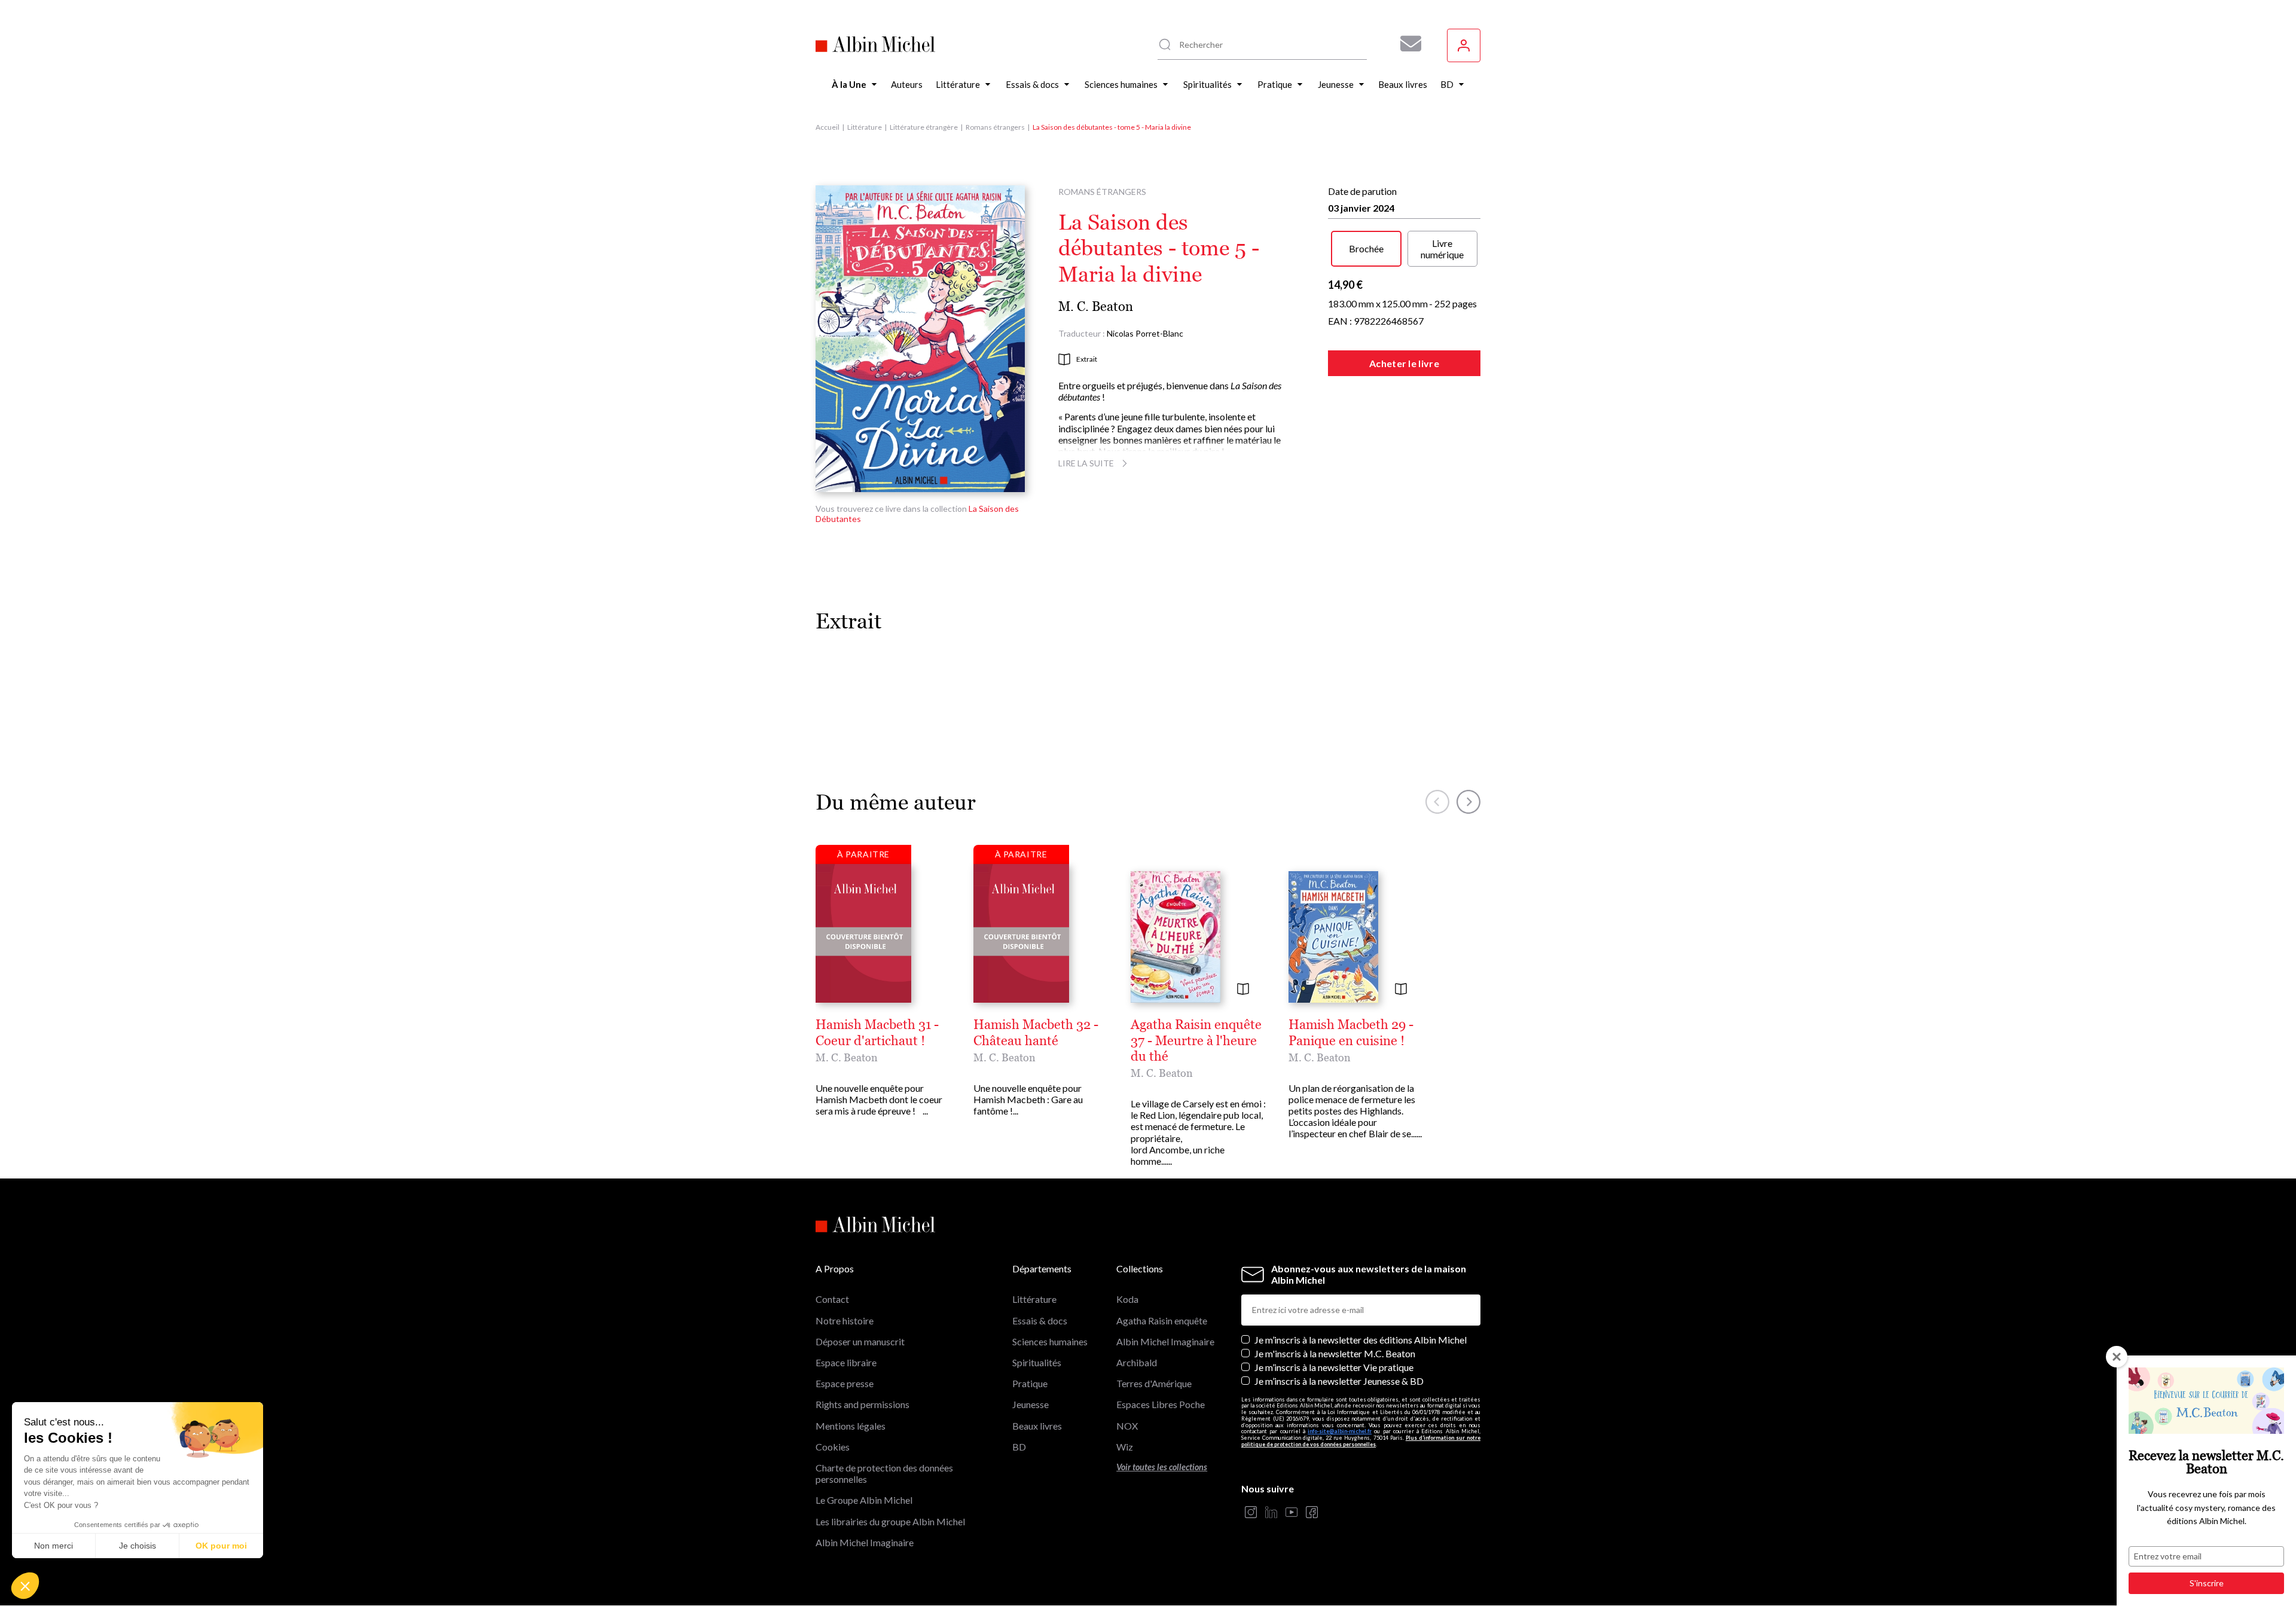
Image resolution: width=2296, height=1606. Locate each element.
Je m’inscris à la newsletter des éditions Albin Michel (1361, 1340)
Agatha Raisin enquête (1162, 1320)
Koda (1127, 1299)
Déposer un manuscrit (860, 1341)
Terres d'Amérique (1154, 1383)
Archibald (1137, 1362)
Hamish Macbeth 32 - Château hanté (1036, 1033)
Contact (832, 1299)
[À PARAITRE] (863, 933)
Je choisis (138, 1546)
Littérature (865, 127)
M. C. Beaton (1096, 306)
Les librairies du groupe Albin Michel (890, 1521)
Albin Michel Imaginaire (865, 1542)
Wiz (1125, 1447)
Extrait (1087, 359)
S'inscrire (2207, 1583)
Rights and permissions (862, 1404)
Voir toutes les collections (1162, 1467)
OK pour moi (221, 1546)
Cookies (833, 1447)
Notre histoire (845, 1320)
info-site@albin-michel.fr (1340, 1431)
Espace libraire (846, 1362)
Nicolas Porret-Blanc (1145, 333)
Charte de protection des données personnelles (884, 1473)
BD (1019, 1447)
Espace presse (845, 1383)
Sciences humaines (1050, 1341)
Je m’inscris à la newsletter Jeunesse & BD (1339, 1381)
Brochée (1366, 248)
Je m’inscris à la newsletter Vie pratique (1334, 1367)
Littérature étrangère (924, 127)
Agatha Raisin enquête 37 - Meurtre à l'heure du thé (1196, 1041)
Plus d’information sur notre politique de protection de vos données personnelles (1361, 1441)
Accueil (828, 127)
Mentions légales (851, 1426)
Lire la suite (1086, 463)
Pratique (1030, 1383)
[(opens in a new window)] (1251, 1513)
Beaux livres (1037, 1426)
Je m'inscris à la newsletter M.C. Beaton (1335, 1353)
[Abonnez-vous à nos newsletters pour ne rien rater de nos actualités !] (1406, 44)
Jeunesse (1031, 1404)
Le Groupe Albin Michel (864, 1500)
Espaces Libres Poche (1161, 1404)
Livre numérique (1442, 249)
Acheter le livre (1404, 363)
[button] (25, 1586)
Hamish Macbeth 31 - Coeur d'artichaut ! (877, 1033)
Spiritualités (1037, 1362)
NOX (1127, 1426)
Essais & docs (1040, 1320)
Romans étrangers (995, 127)
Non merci (54, 1546)
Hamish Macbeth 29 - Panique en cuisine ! (1351, 1033)
